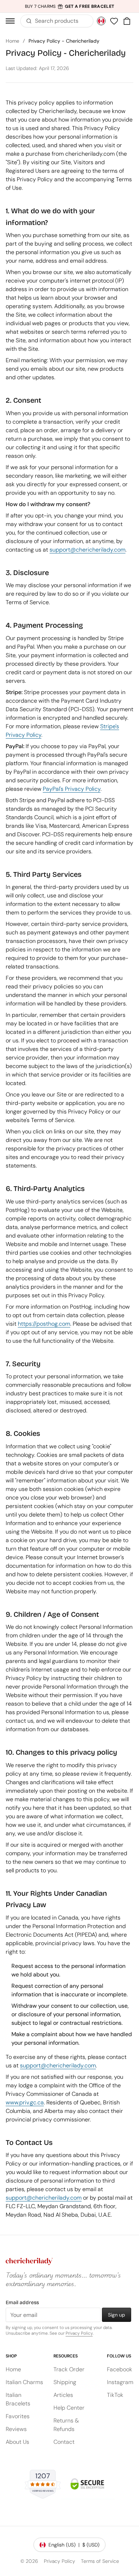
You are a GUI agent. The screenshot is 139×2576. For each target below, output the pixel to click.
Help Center (69, 2408)
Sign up (117, 2315)
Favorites (18, 2416)
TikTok (115, 2395)
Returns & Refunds (66, 2425)
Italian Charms (24, 2382)
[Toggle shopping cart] (127, 21)
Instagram (120, 2382)
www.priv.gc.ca (25, 2102)
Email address (22, 2303)
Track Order (69, 2369)
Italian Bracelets (18, 2399)
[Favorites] (114, 21)
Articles (63, 2395)
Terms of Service (100, 2561)
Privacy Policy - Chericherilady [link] (64, 41)
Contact (64, 2442)
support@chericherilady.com (87, 549)
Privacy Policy (79, 2333)
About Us (17, 2442)
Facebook (120, 2369)
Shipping (65, 2382)
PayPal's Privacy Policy (72, 788)
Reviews (16, 2429)
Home (12, 41)
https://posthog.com (44, 1323)
